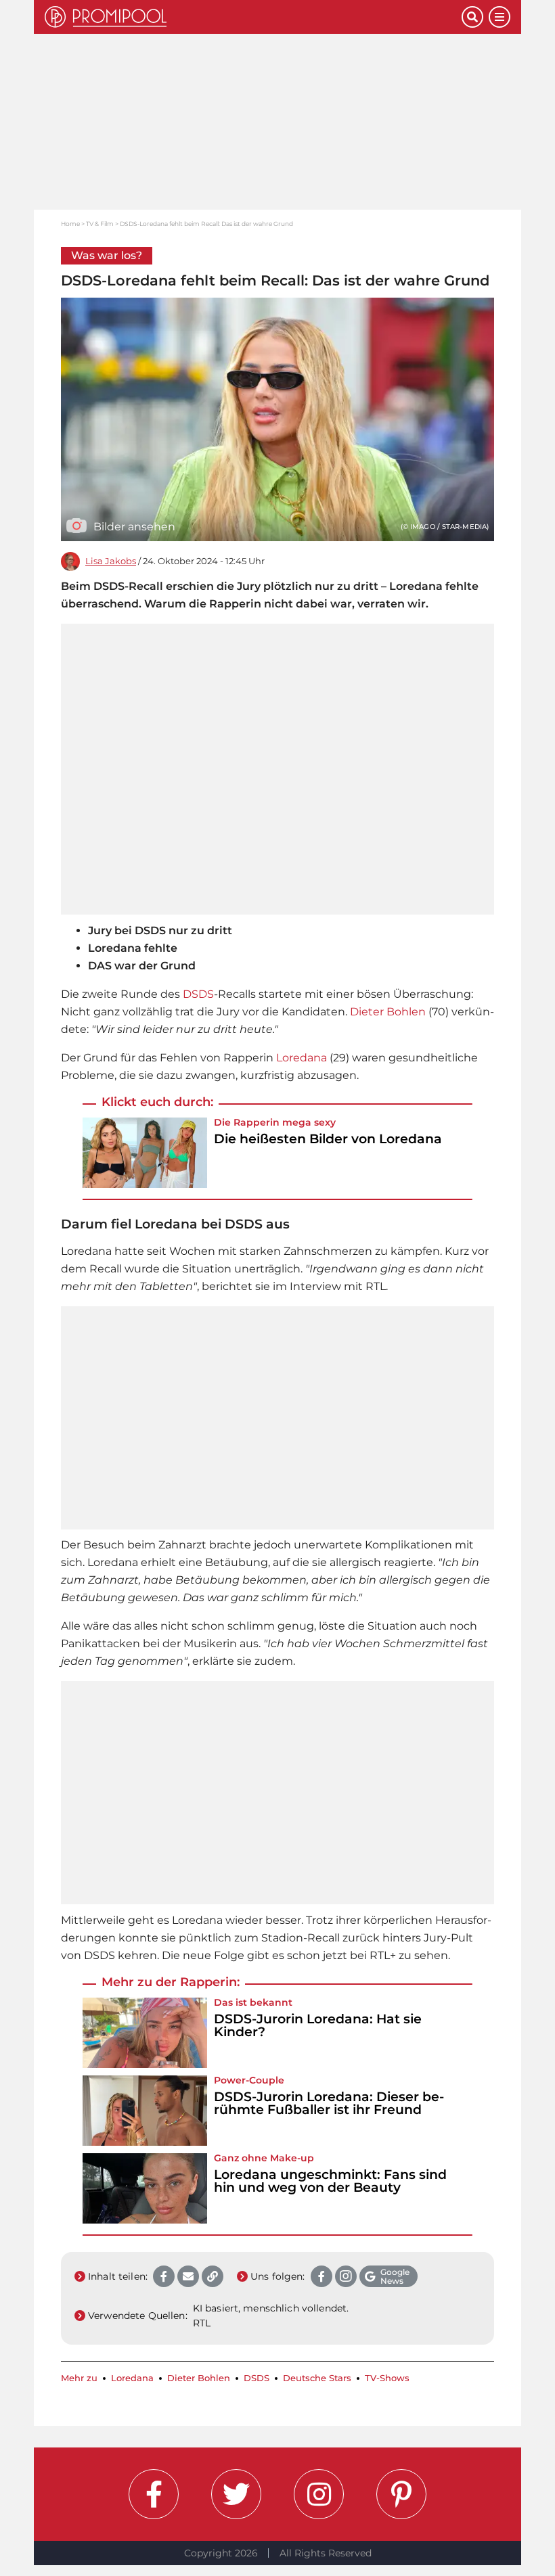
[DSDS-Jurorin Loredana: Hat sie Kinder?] (145, 2033)
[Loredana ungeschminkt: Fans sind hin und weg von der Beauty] (145, 2188)
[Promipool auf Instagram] (319, 2494)
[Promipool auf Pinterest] (401, 2494)
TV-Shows (387, 2378)
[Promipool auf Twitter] (236, 2494)
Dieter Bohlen (388, 1012)
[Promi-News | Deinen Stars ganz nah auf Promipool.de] (253, 17)
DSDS (198, 994)
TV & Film (100, 224)
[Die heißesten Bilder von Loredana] (145, 1153)
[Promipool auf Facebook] (154, 2494)
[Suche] (472, 17)
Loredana (302, 1058)
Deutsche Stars (317, 2378)
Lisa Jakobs (111, 561)
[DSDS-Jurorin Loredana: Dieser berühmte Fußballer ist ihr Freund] (145, 2111)
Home (70, 224)
